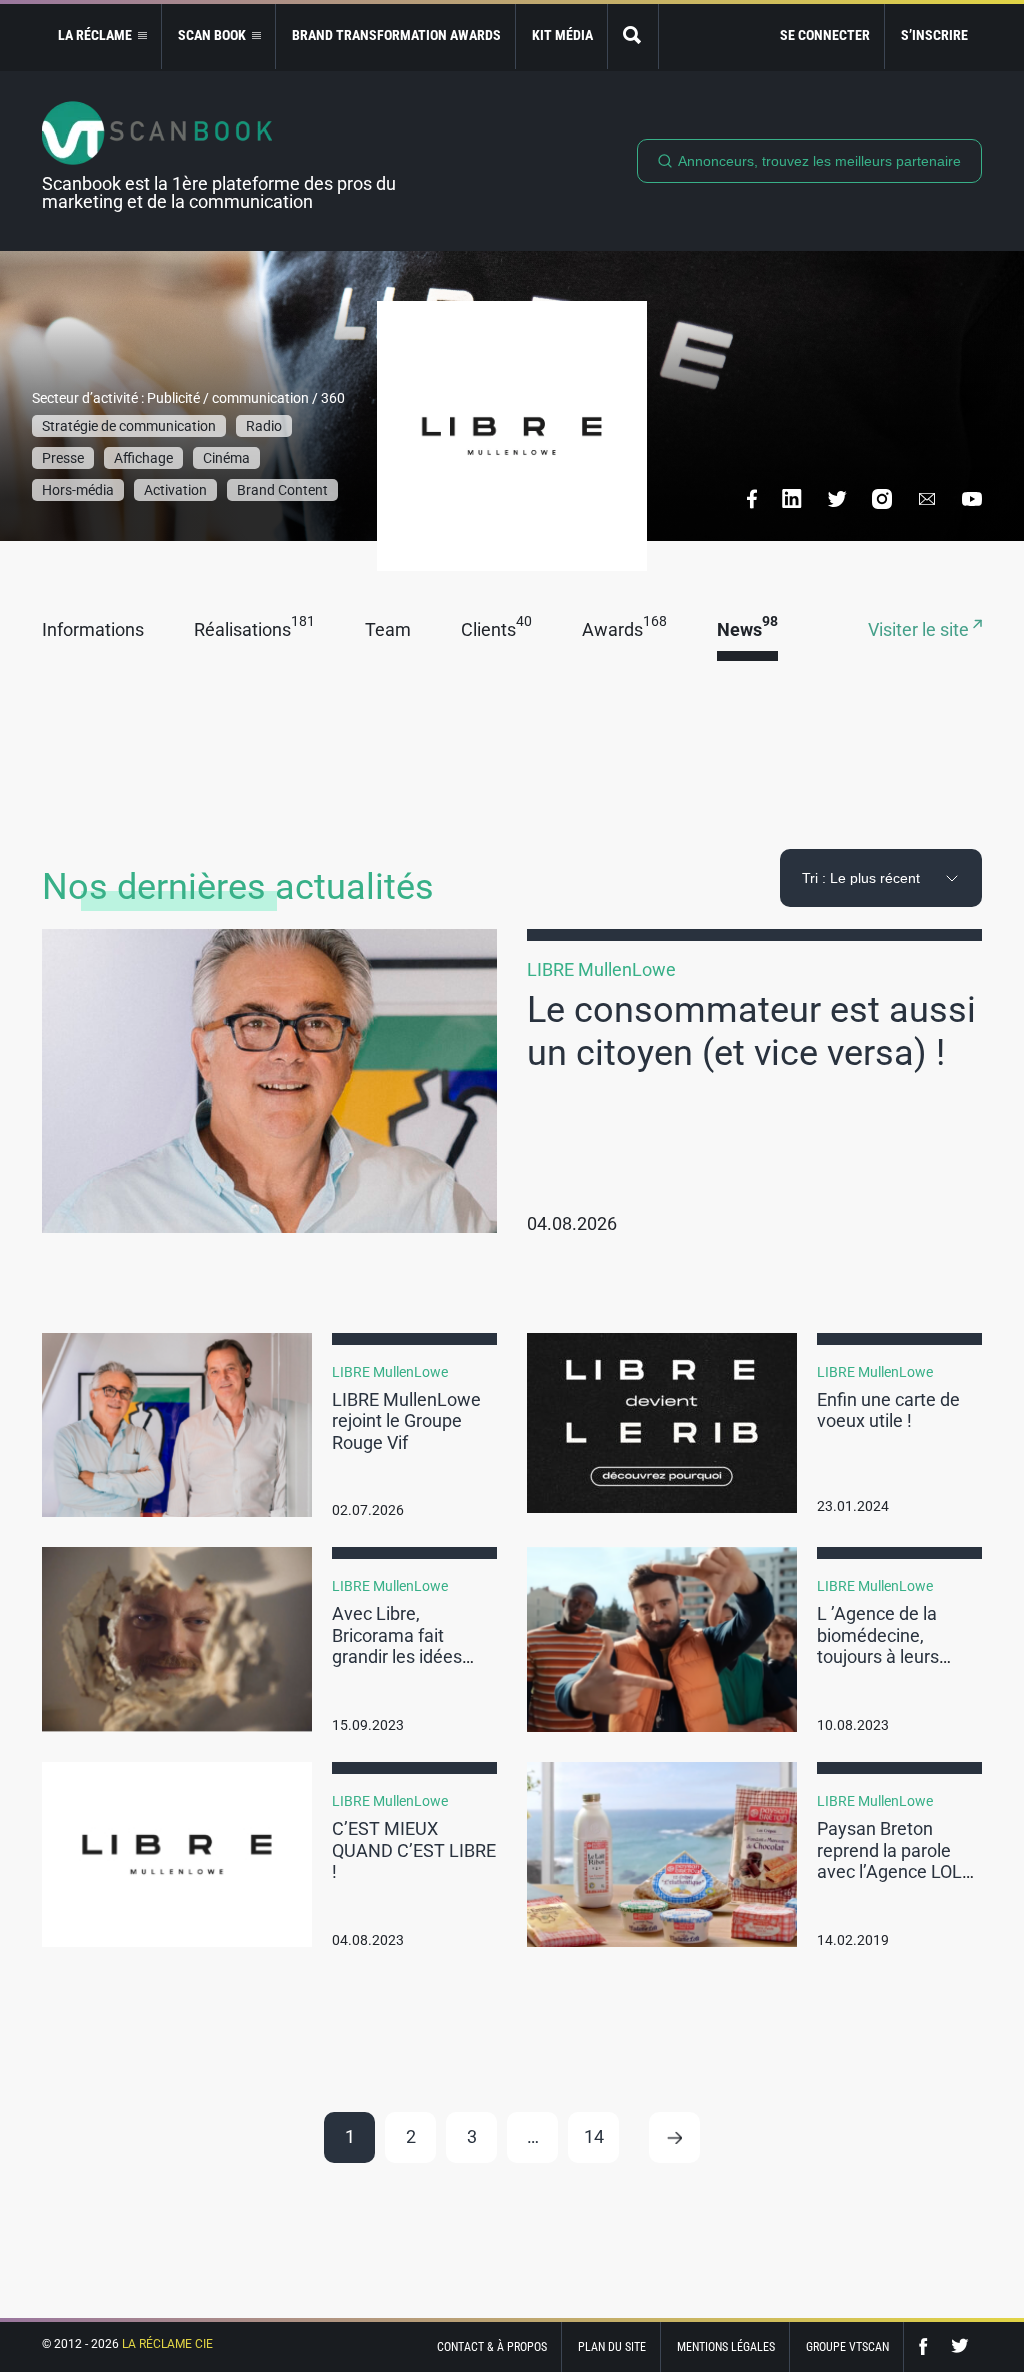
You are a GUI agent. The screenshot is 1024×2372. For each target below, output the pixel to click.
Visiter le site (920, 630)
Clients (496, 630)
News (747, 630)
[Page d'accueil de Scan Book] (227, 133)
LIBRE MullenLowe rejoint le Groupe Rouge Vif (406, 1421)
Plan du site (612, 2347)
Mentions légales (726, 2347)
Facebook (928, 2346)
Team (388, 630)
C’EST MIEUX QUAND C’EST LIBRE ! (414, 1850)
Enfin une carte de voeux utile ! (888, 1410)
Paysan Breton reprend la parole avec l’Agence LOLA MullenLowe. (895, 1861)
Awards (624, 630)
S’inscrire (934, 35)
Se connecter (825, 35)
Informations (93, 630)
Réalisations (254, 630)
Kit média (562, 35)
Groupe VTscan (847, 2347)
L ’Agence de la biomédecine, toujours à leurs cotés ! (878, 1646)
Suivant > (674, 2137)
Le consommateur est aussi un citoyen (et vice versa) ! (751, 1031)
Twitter (960, 2346)
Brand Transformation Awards (396, 35)
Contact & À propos (492, 2347)
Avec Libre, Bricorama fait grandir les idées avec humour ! (397, 1646)
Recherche (633, 36)
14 (594, 2136)
